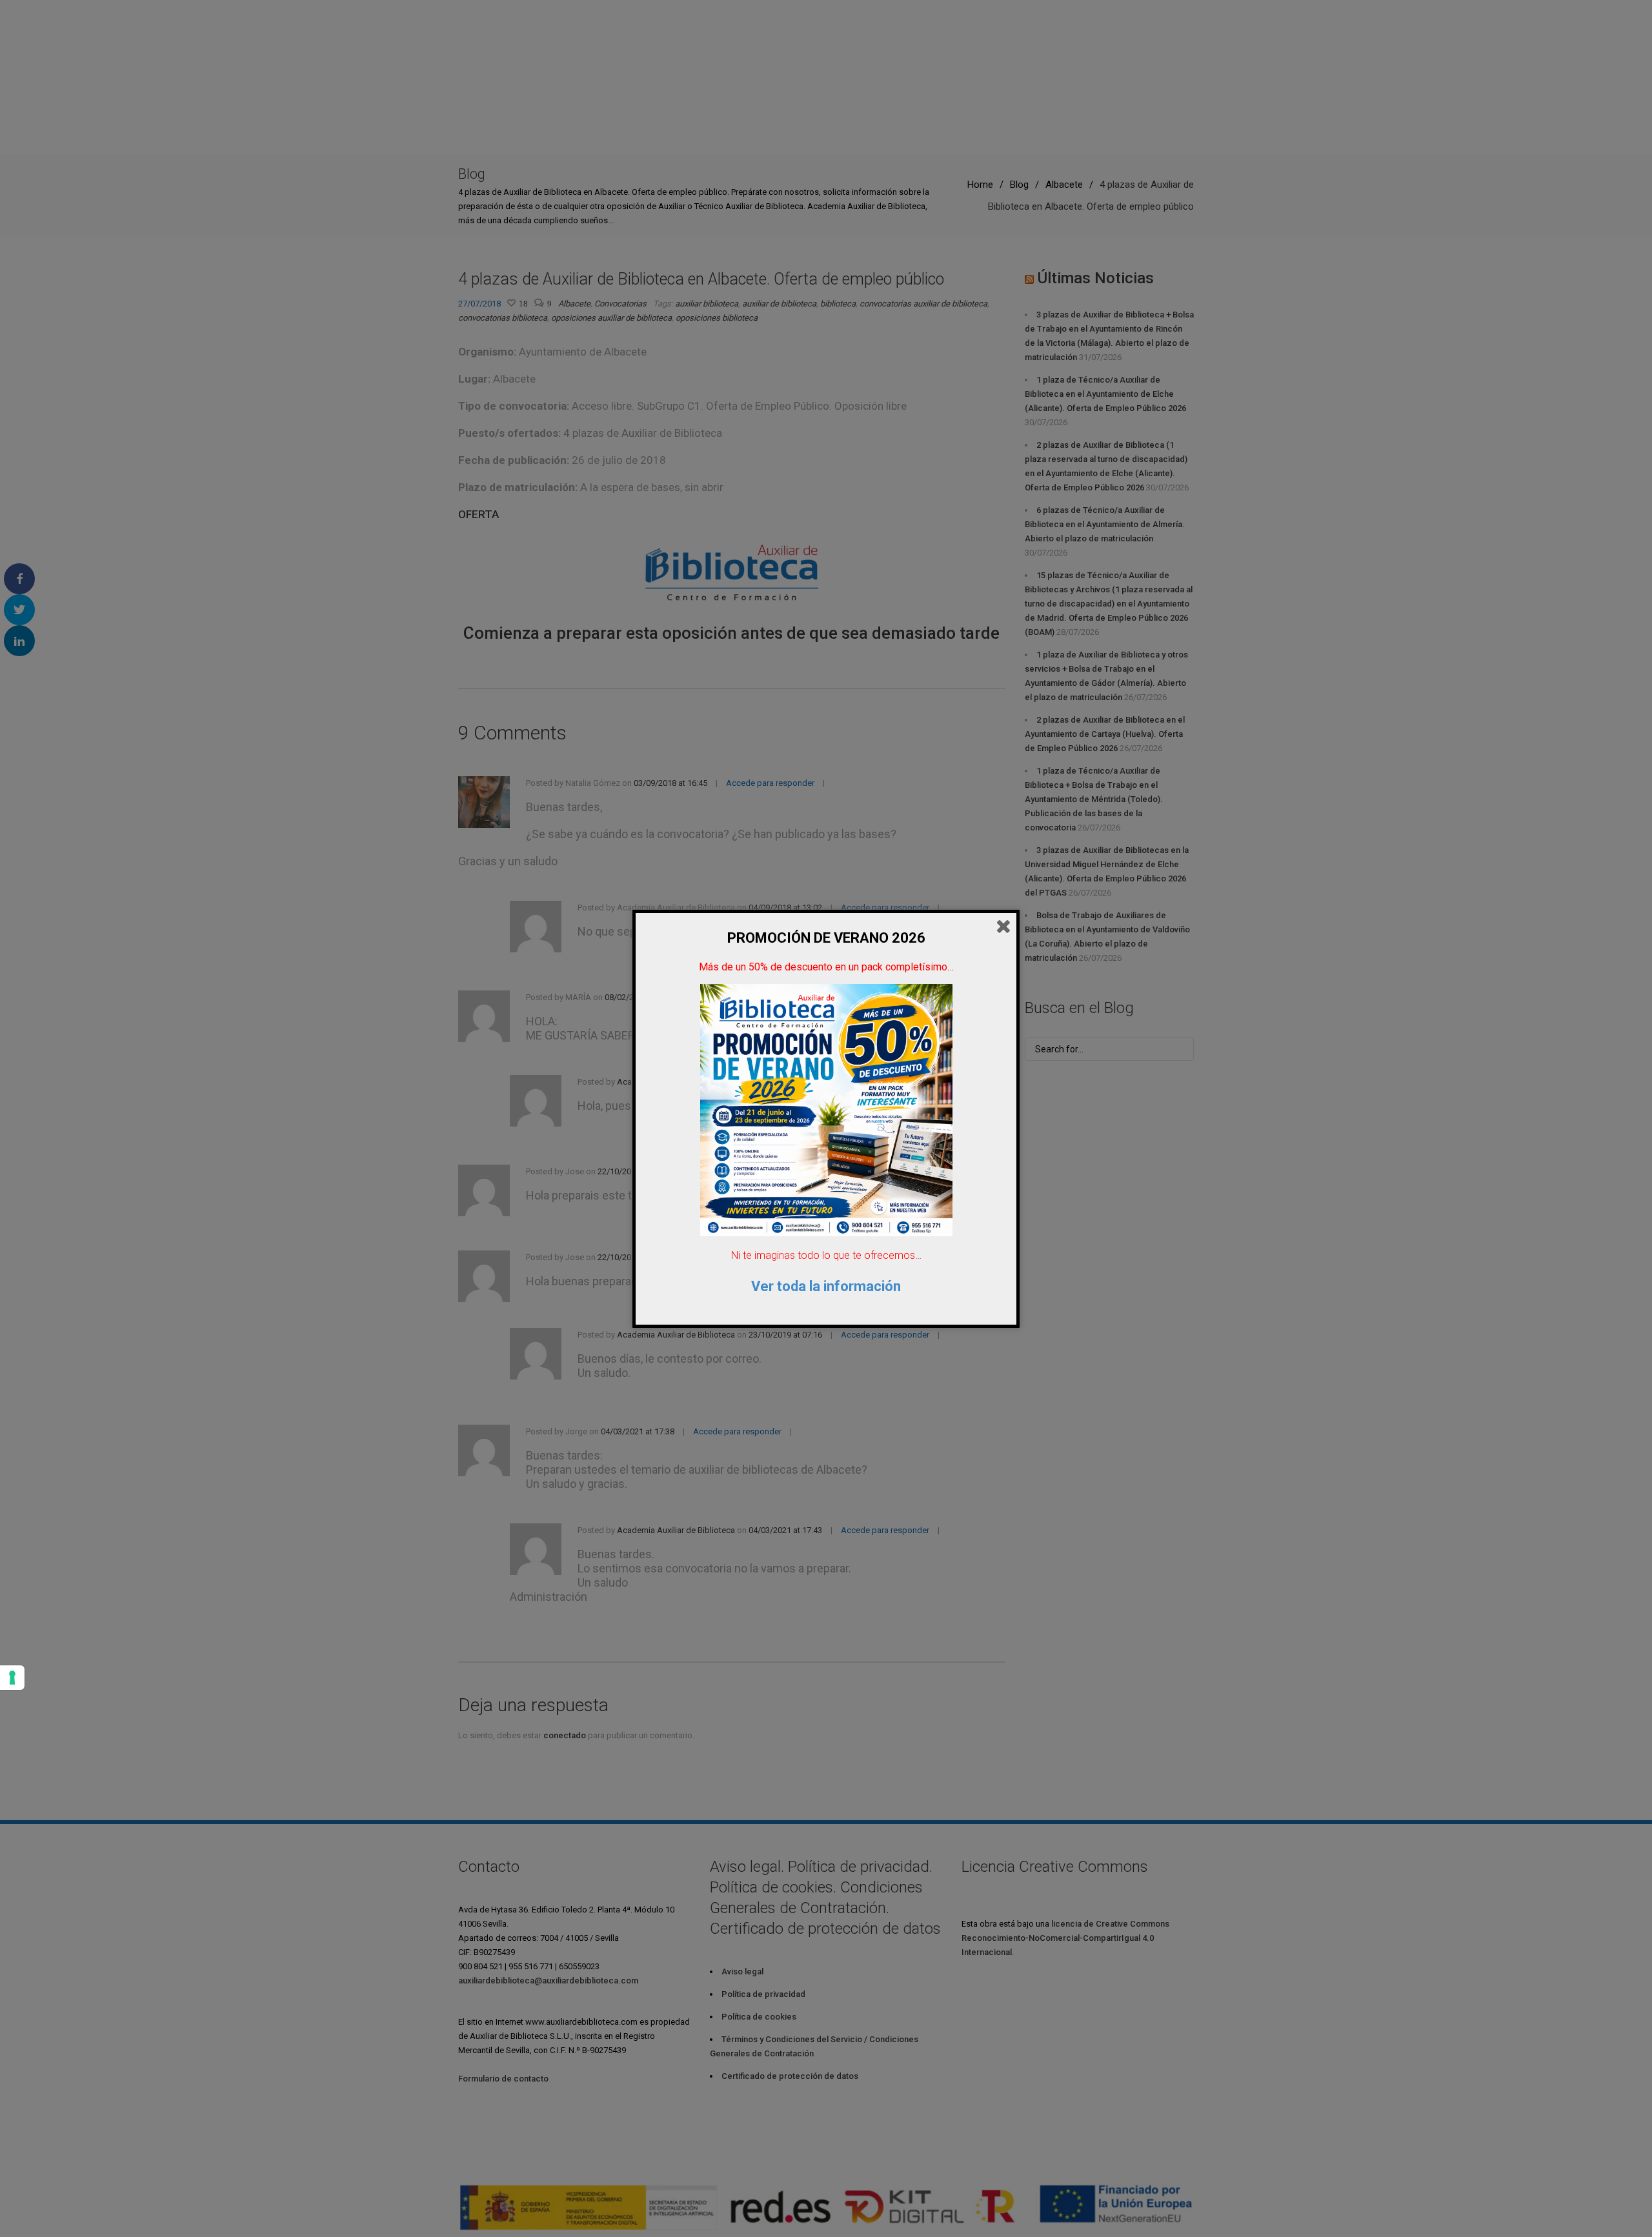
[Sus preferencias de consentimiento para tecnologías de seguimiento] (12, 1678)
